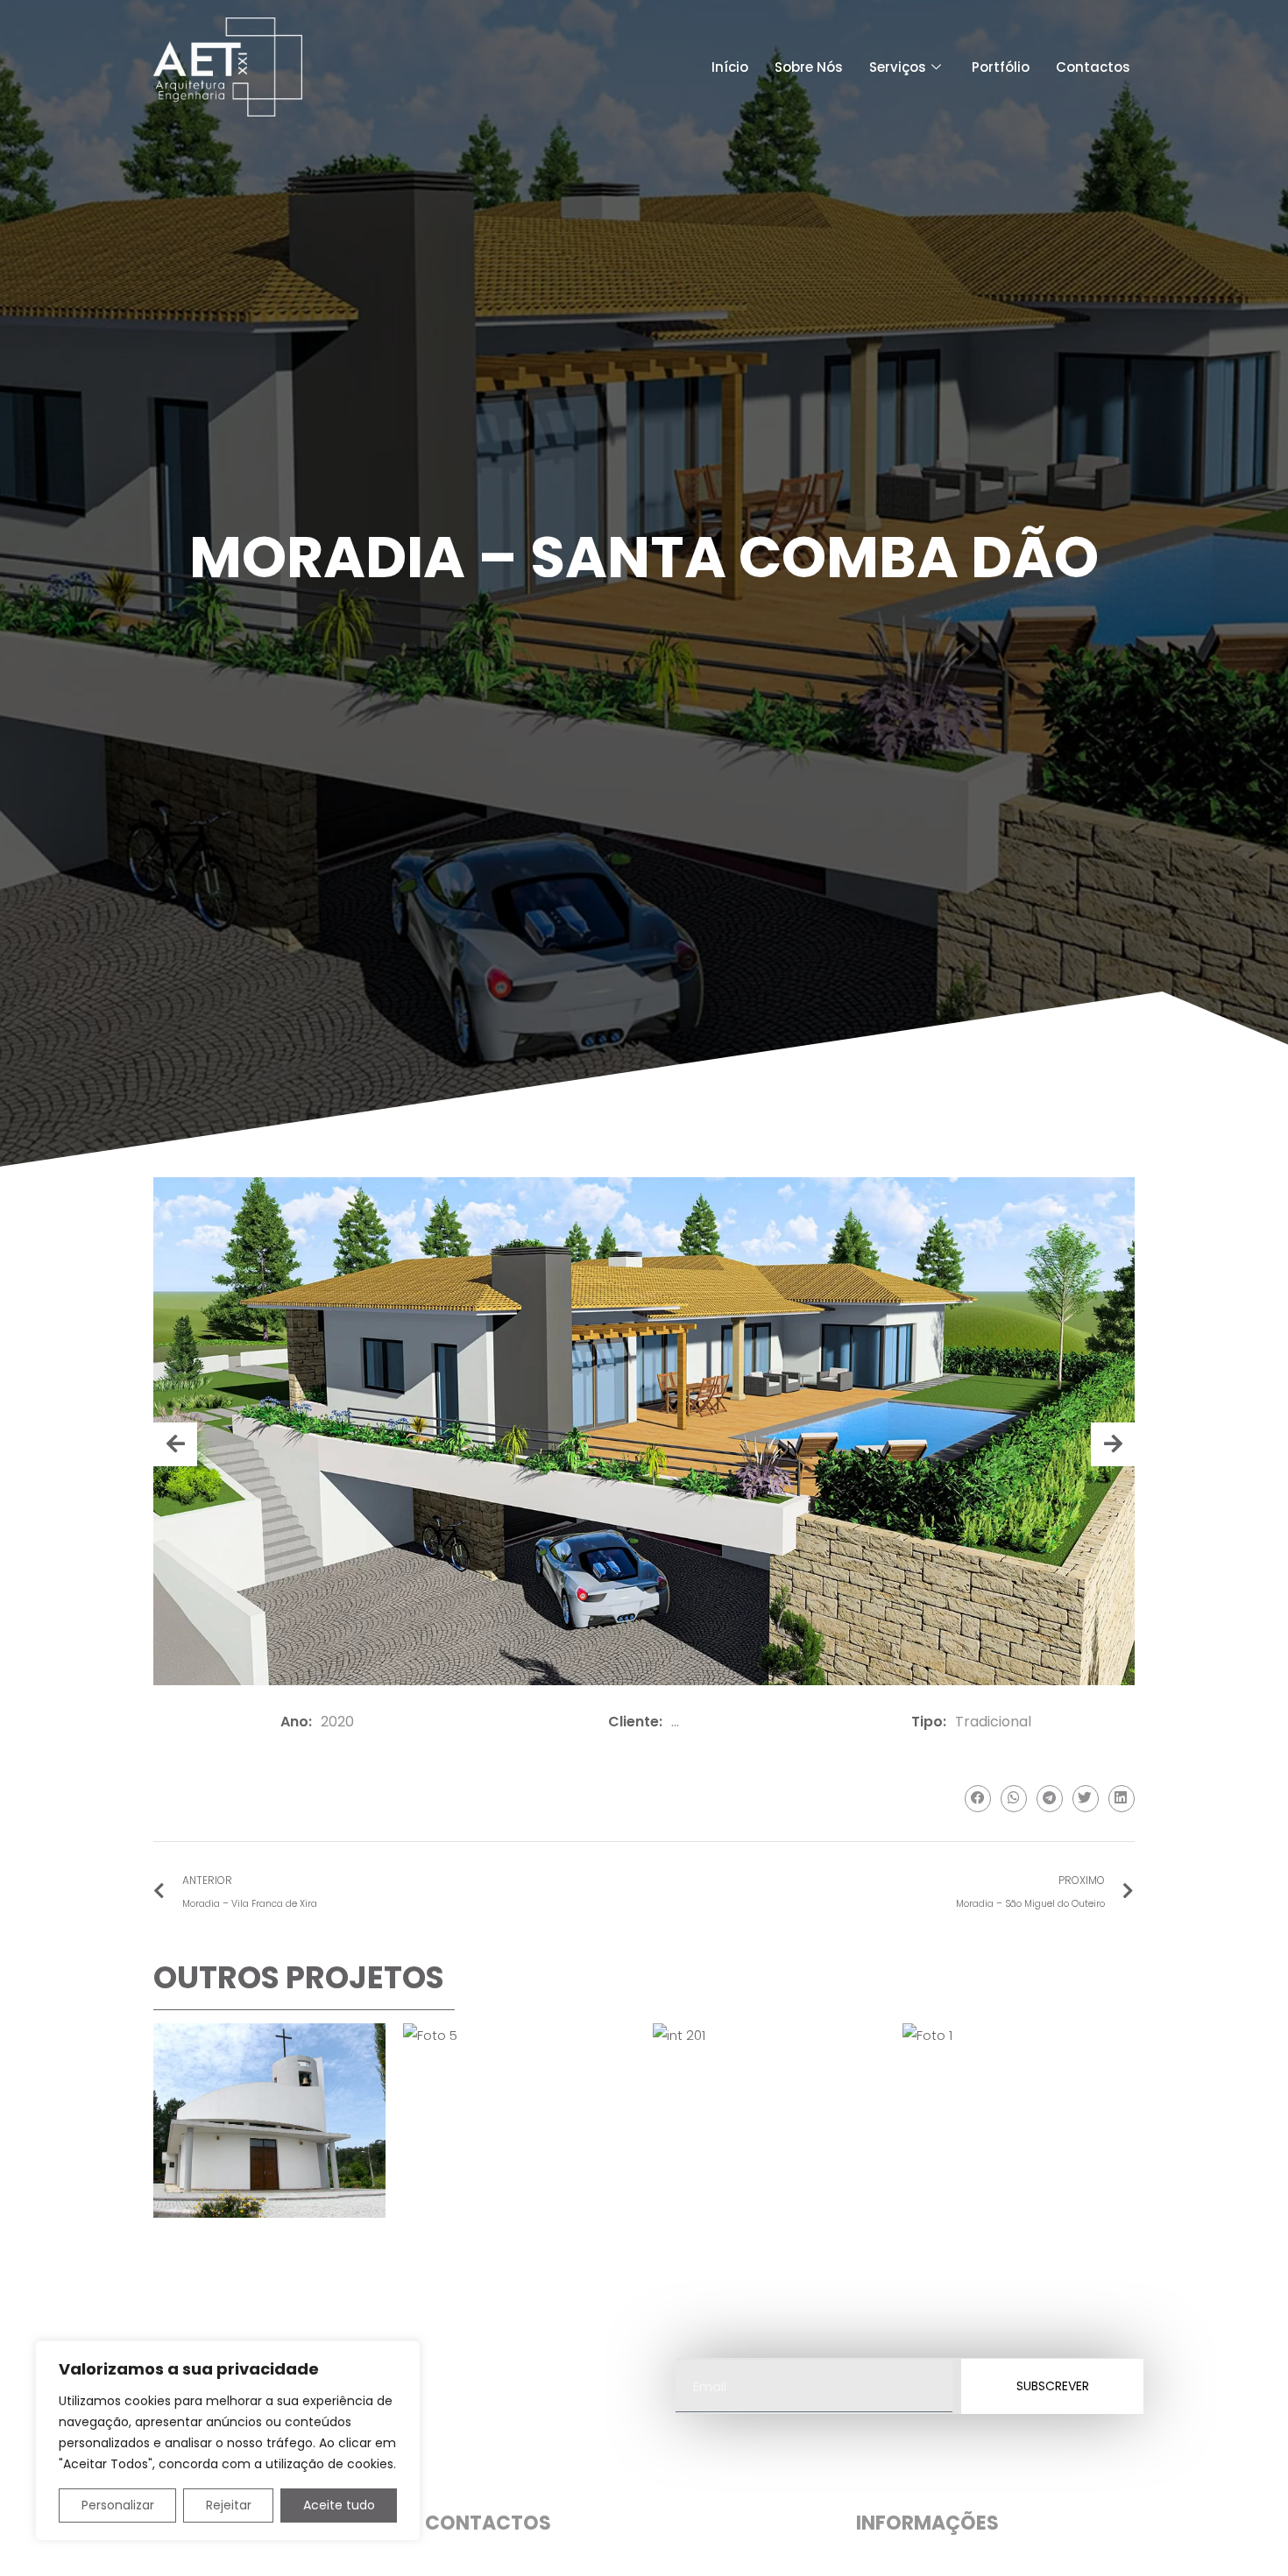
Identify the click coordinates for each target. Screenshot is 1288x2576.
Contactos (1093, 67)
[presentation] (175, 1444)
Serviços (898, 67)
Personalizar (118, 2505)
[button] (978, 1799)
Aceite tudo (339, 2505)
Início (730, 67)
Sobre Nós (809, 67)
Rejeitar (229, 2505)
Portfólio (1001, 67)
